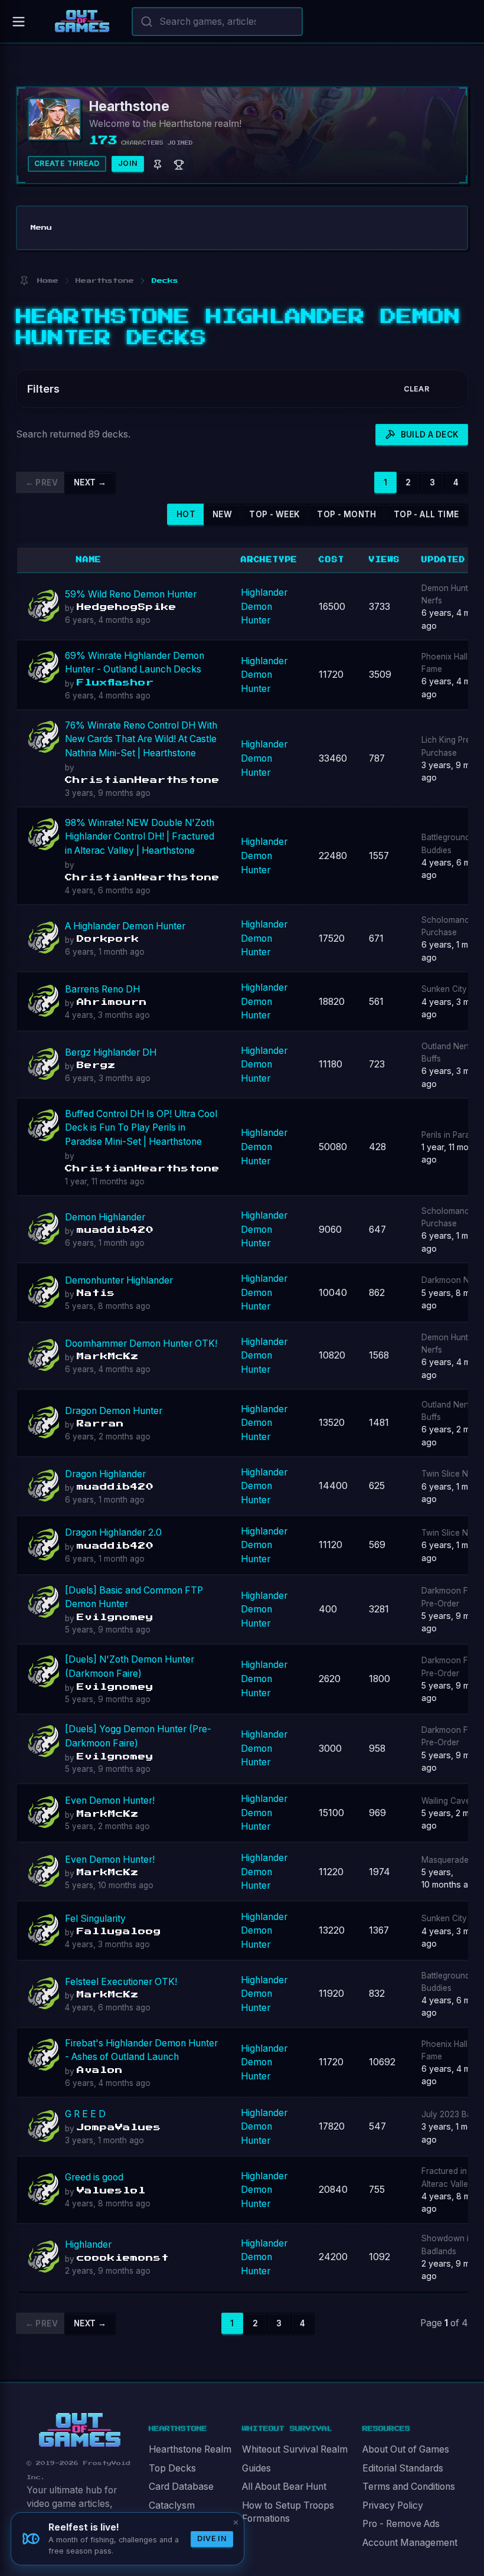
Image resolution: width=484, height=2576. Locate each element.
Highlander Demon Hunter (264, 606)
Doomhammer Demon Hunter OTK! (141, 1343)
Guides (256, 2468)
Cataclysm (172, 2505)
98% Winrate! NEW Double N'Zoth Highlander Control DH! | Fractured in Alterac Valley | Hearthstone (140, 837)
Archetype (269, 560)
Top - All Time (426, 514)
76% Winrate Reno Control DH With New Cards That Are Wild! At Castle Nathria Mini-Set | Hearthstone (141, 739)
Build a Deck (430, 435)
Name (89, 560)
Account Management (410, 2543)
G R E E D (85, 2114)
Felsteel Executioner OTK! (121, 1982)
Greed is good (94, 2177)
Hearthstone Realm (190, 2449)
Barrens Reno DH (102, 989)
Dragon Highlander (105, 1474)
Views (385, 560)
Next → (90, 482)
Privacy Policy (393, 2505)
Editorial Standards (403, 2468)
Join (128, 163)
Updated (444, 560)
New (222, 514)
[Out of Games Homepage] (80, 2430)
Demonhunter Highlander (119, 1280)
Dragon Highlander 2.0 (113, 1532)
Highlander (88, 2244)
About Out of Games (406, 2449)
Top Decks (172, 2468)
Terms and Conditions (409, 2487)
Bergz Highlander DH (111, 1052)
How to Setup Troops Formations (288, 2512)
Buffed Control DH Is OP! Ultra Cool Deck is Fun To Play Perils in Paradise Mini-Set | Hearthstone (141, 1128)
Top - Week (274, 514)
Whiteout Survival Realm (295, 2449)
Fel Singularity (95, 1919)
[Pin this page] (24, 281)
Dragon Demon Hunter (114, 1411)
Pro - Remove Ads (401, 2524)
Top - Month (346, 514)
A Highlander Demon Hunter (125, 926)
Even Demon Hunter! (110, 1800)
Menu (41, 228)
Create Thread (67, 163)
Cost (331, 560)
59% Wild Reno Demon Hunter (131, 594)
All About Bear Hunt (284, 2487)
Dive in (212, 2539)
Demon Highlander (105, 1217)
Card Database (181, 2487)
